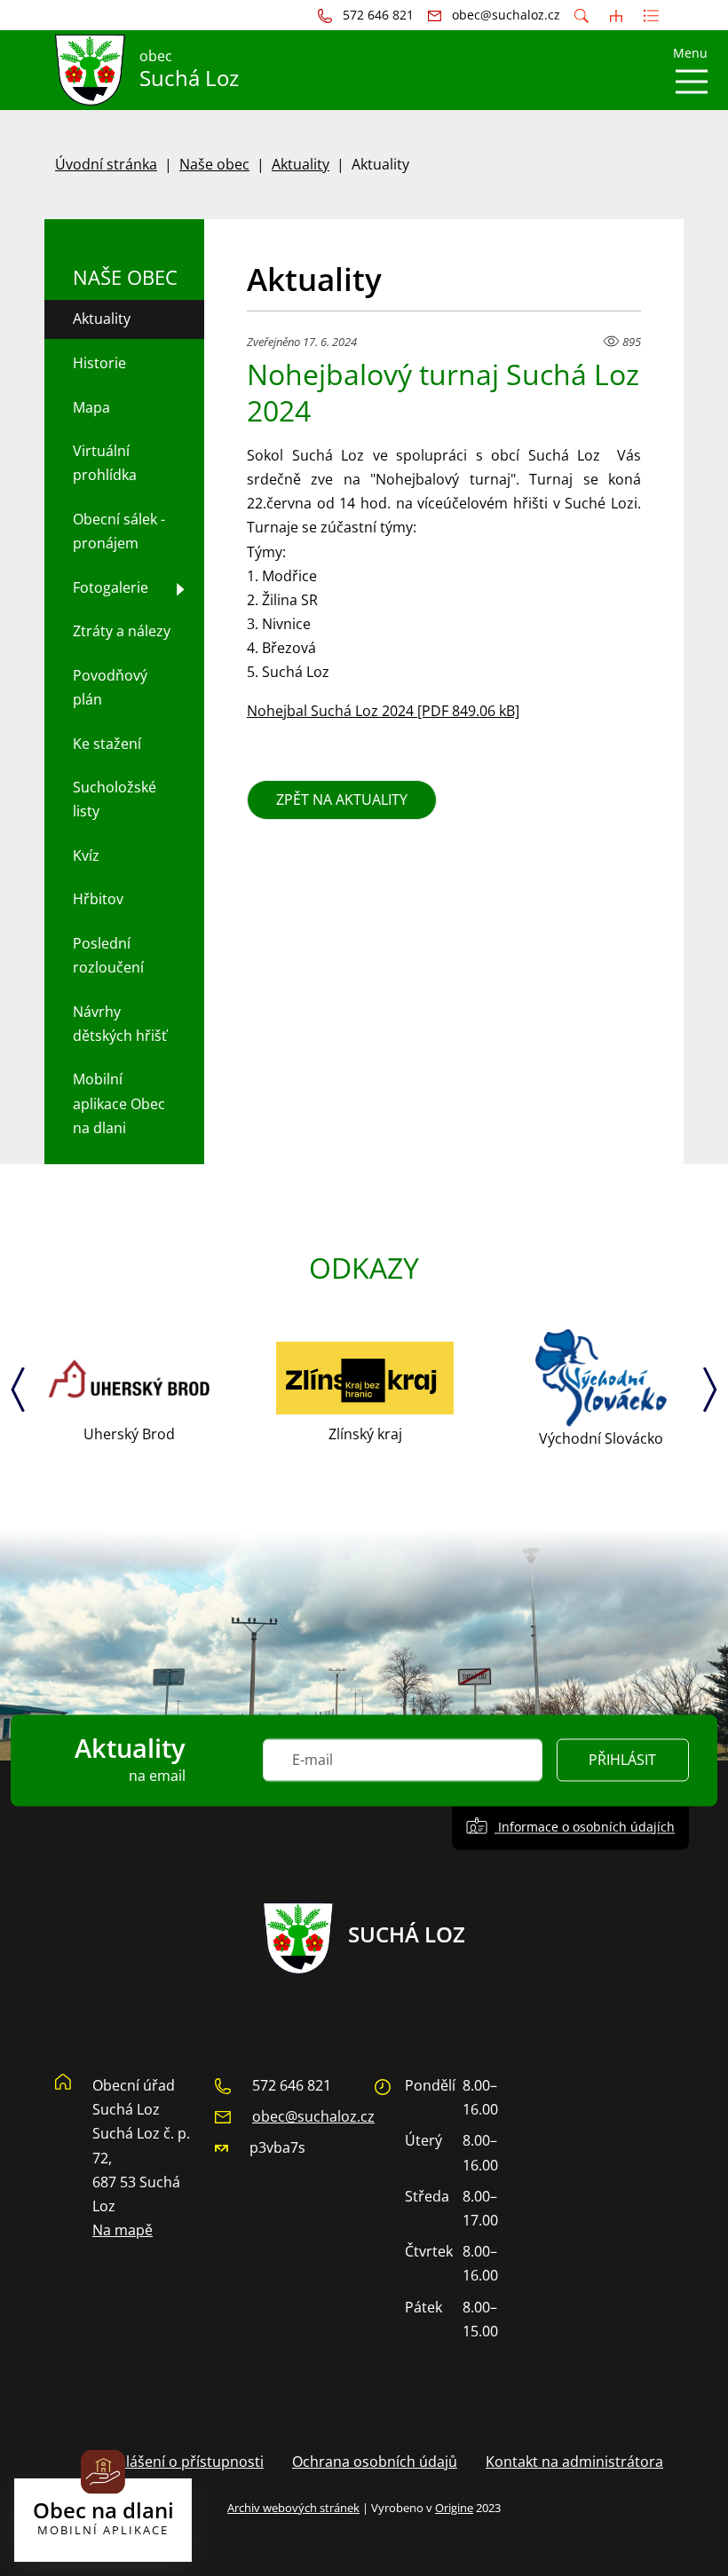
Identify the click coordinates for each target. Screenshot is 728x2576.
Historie (99, 363)
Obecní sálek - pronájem (119, 531)
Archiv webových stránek (293, 2508)
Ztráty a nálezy (122, 631)
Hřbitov (98, 899)
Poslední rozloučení (108, 955)
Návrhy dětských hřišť (120, 1024)
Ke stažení (107, 744)
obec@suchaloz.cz (313, 2116)
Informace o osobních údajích (585, 1828)
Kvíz (86, 855)
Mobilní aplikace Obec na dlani (119, 1103)
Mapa (91, 407)
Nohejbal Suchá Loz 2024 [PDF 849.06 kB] (383, 711)
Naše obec (214, 164)
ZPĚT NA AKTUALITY (342, 800)
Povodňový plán (110, 687)
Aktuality (301, 164)
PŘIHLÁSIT (622, 1761)
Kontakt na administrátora (574, 2462)
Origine (454, 2508)
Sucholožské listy (115, 799)
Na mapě (123, 2230)
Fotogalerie (111, 587)
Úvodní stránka (106, 164)
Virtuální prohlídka (105, 463)
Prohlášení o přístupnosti (178, 2462)
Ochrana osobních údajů (375, 2462)
